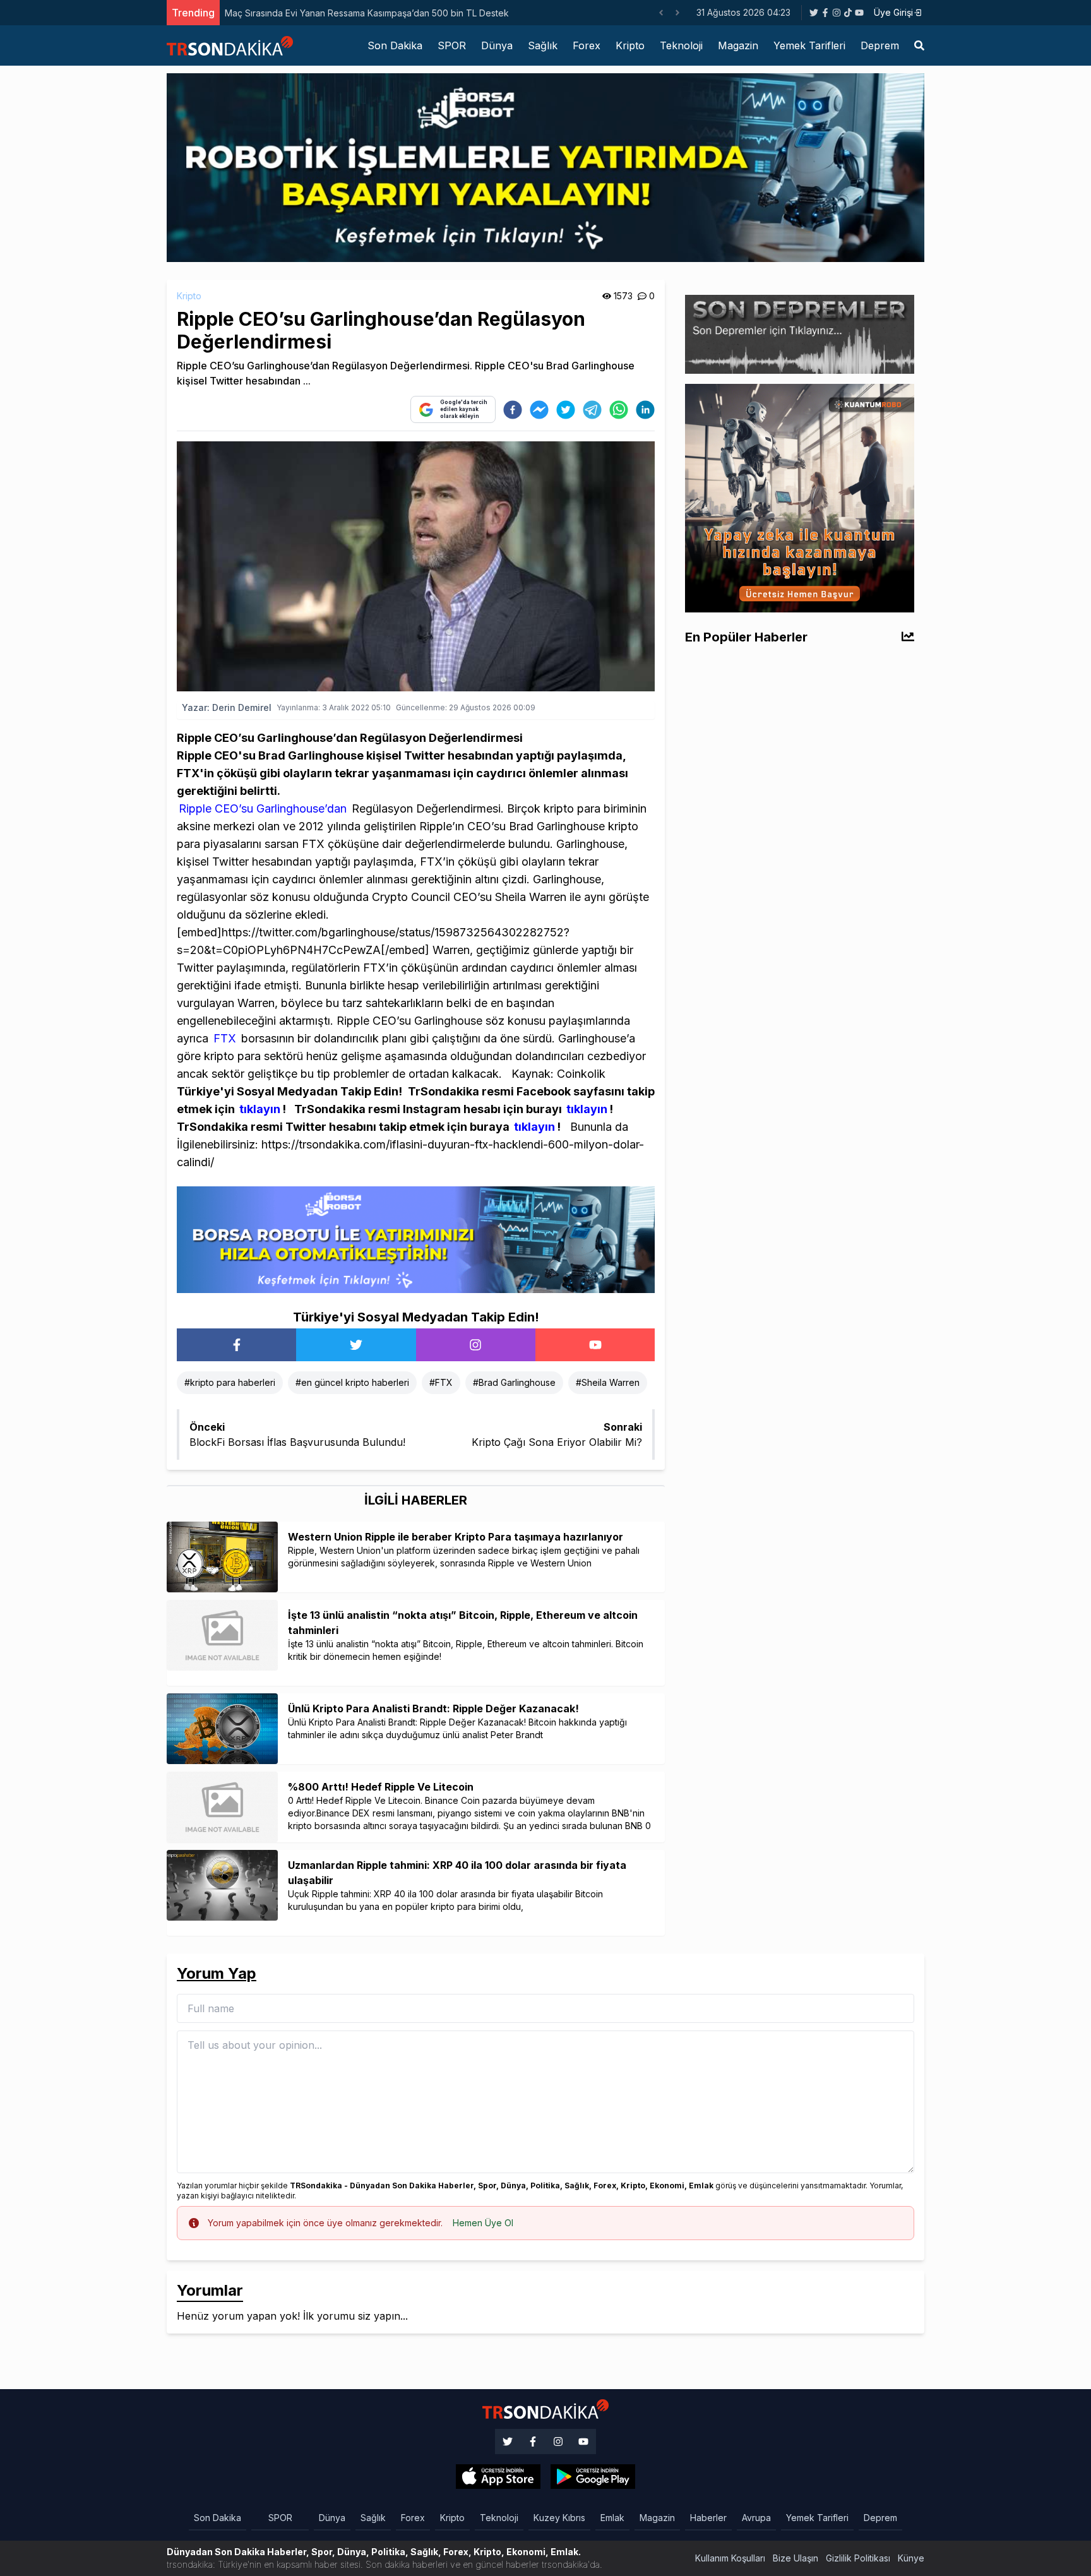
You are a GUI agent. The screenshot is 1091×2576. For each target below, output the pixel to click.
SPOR (452, 45)
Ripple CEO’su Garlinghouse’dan (263, 808)
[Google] (498, 2477)
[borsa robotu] (545, 167)
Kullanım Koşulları (730, 2558)
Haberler (708, 2518)
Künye (911, 2558)
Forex (587, 45)
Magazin (738, 45)
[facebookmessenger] (539, 410)
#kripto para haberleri (230, 1382)
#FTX (441, 1382)
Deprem (880, 45)
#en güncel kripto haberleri (352, 1382)
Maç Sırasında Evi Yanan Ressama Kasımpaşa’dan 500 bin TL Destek (367, 13)
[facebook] (513, 410)
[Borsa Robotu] (416, 1239)
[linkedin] (645, 410)
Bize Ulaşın (796, 2558)
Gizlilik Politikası (858, 2558)
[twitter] (566, 410)
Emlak (612, 2518)
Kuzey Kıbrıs (559, 2518)
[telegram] (592, 410)
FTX (223, 1038)
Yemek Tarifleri (809, 45)
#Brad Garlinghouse (514, 1382)
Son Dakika (395, 45)
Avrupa (756, 2518)
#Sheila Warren (608, 1382)
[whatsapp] (619, 410)
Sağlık (543, 45)
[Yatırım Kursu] (800, 497)
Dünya (497, 45)
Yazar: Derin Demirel (227, 707)
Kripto (630, 45)
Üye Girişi (893, 12)
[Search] (919, 45)
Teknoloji (681, 45)
